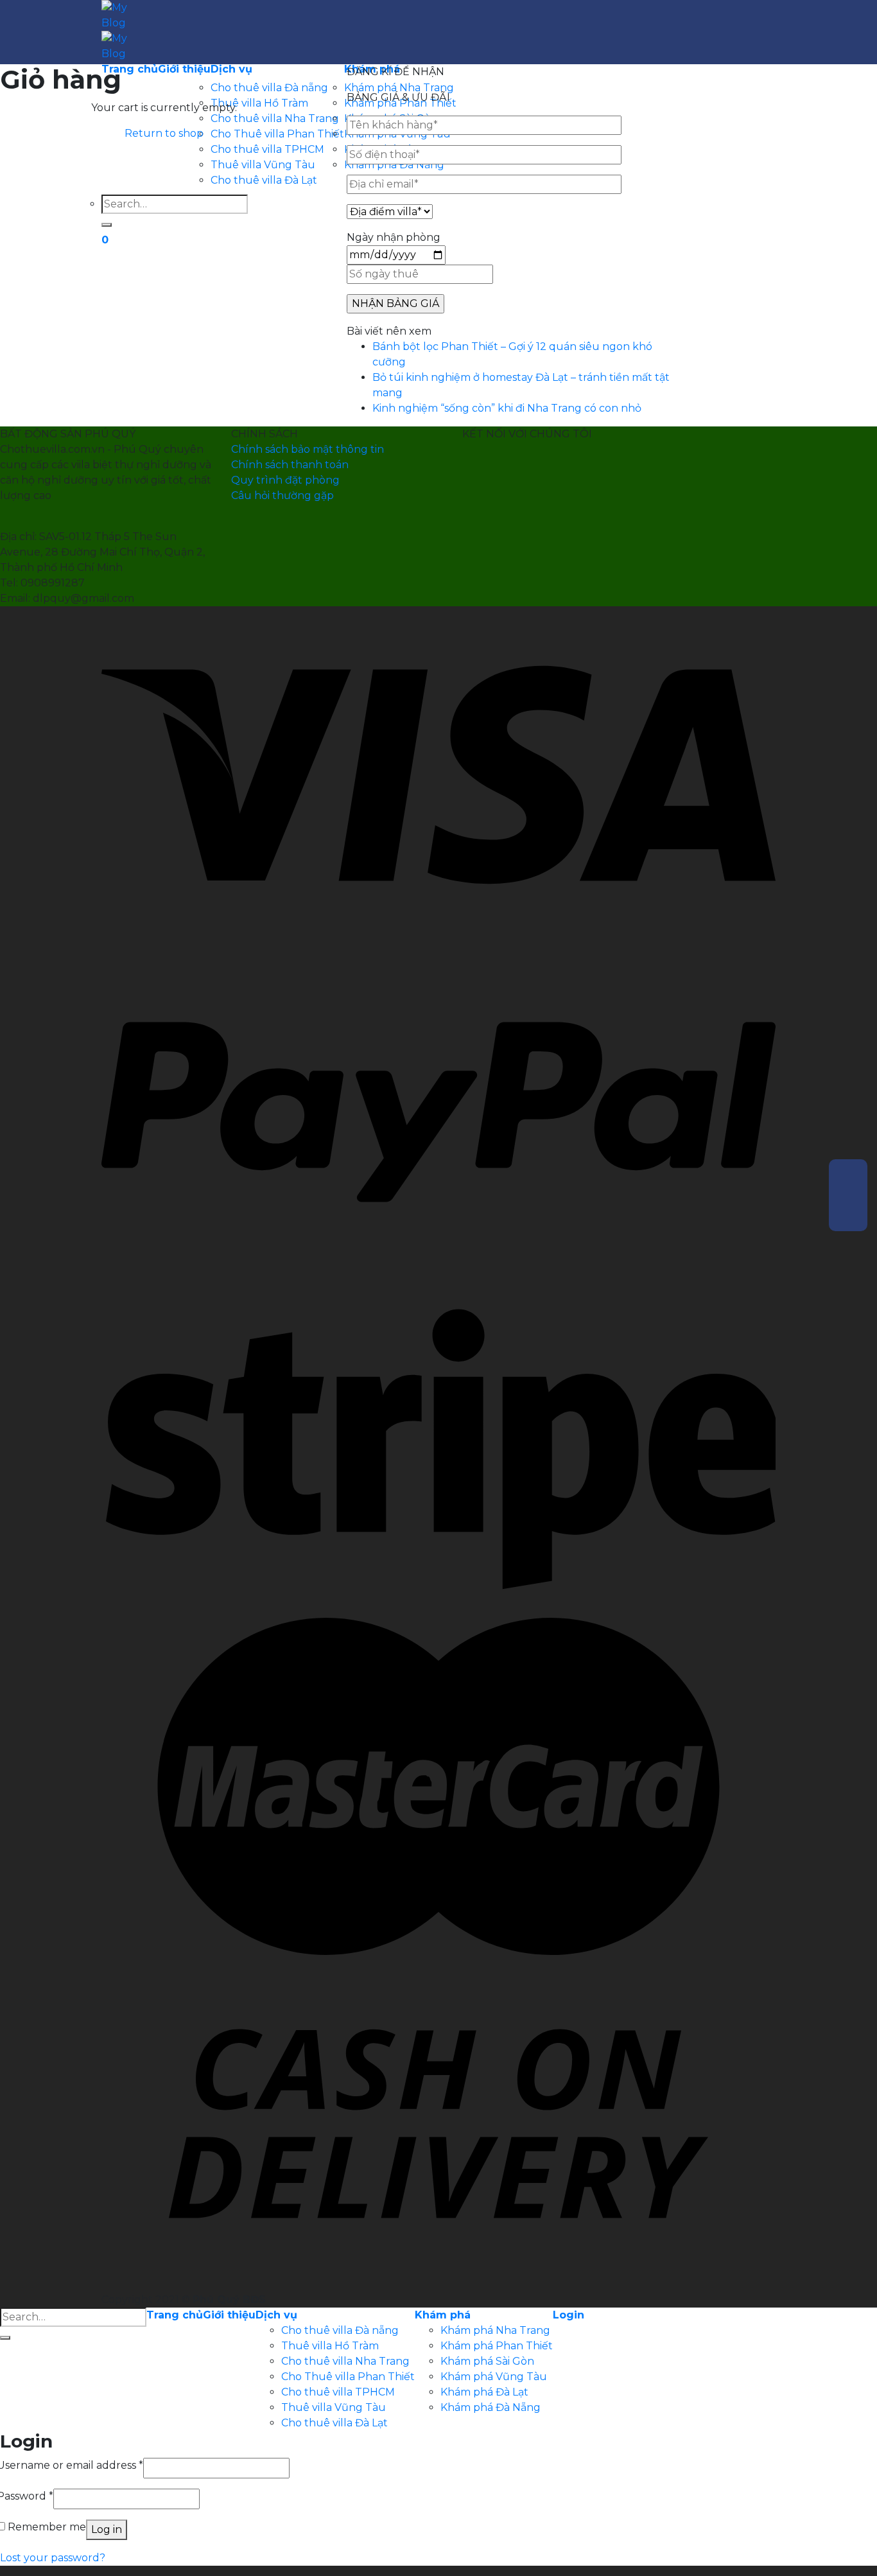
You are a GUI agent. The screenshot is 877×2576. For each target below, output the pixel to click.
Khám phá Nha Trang (495, 2330)
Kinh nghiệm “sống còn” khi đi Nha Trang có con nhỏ (507, 408)
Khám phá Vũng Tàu (494, 2377)
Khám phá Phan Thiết (497, 2346)
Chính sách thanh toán (290, 465)
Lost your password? (53, 2558)
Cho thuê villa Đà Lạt (334, 2423)
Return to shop (164, 133)
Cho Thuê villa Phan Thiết (348, 2377)
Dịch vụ (276, 2315)
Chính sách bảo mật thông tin (308, 449)
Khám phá (443, 2315)
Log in (107, 2529)
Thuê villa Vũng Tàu (334, 2407)
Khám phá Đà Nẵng (491, 2407)
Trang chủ (175, 2315)
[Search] (5, 2338)
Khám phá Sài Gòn (487, 2361)
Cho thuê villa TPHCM (338, 2392)
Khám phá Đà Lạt (484, 2392)
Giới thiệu (229, 2315)
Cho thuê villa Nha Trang (345, 2361)
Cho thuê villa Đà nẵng (340, 2330)
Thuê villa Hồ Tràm (330, 2346)
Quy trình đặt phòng (285, 480)
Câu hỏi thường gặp (282, 495)
